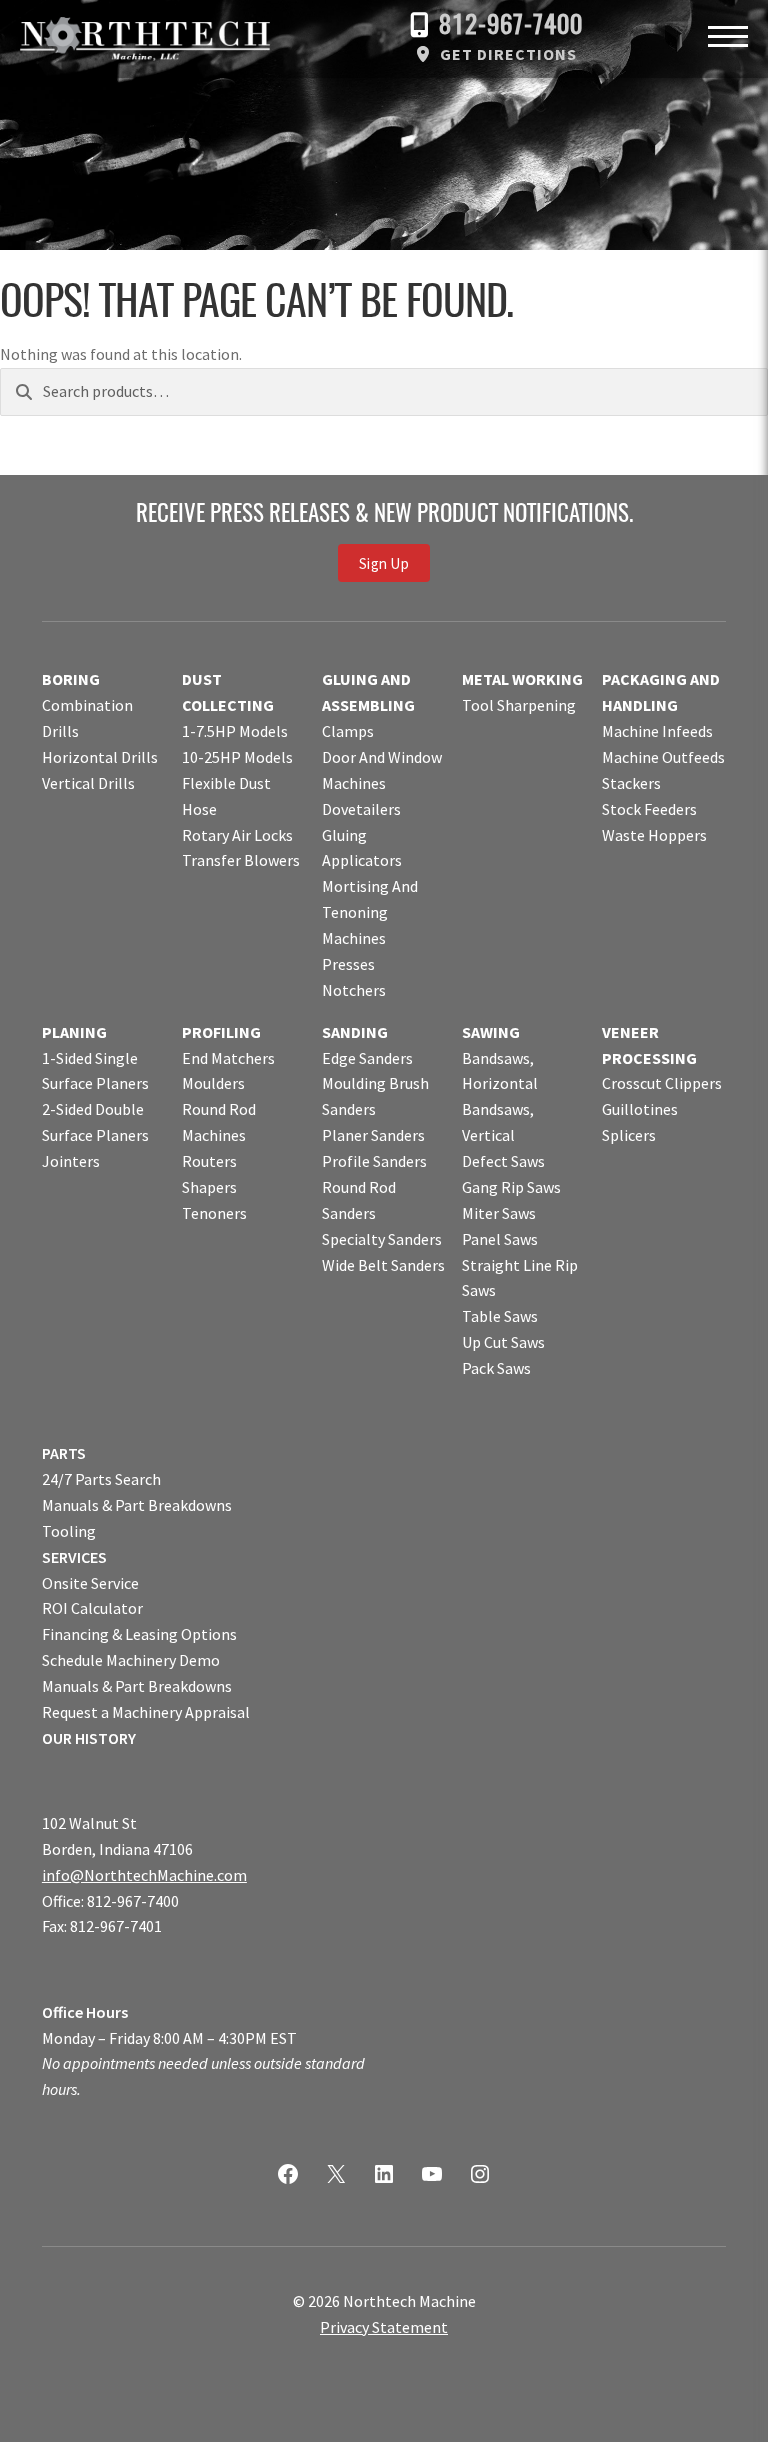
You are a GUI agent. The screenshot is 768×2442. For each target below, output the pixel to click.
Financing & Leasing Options (139, 1634)
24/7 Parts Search (101, 1479)
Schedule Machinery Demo (131, 1660)
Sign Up (384, 562)
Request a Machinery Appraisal (146, 1712)
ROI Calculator (92, 1608)
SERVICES (74, 1557)
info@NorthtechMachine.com (144, 1875)
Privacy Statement (384, 2327)
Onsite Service (90, 1583)
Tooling (69, 1531)
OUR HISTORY (89, 1738)
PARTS (64, 1453)
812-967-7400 (511, 26)
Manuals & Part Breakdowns (137, 1505)
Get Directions (508, 54)
